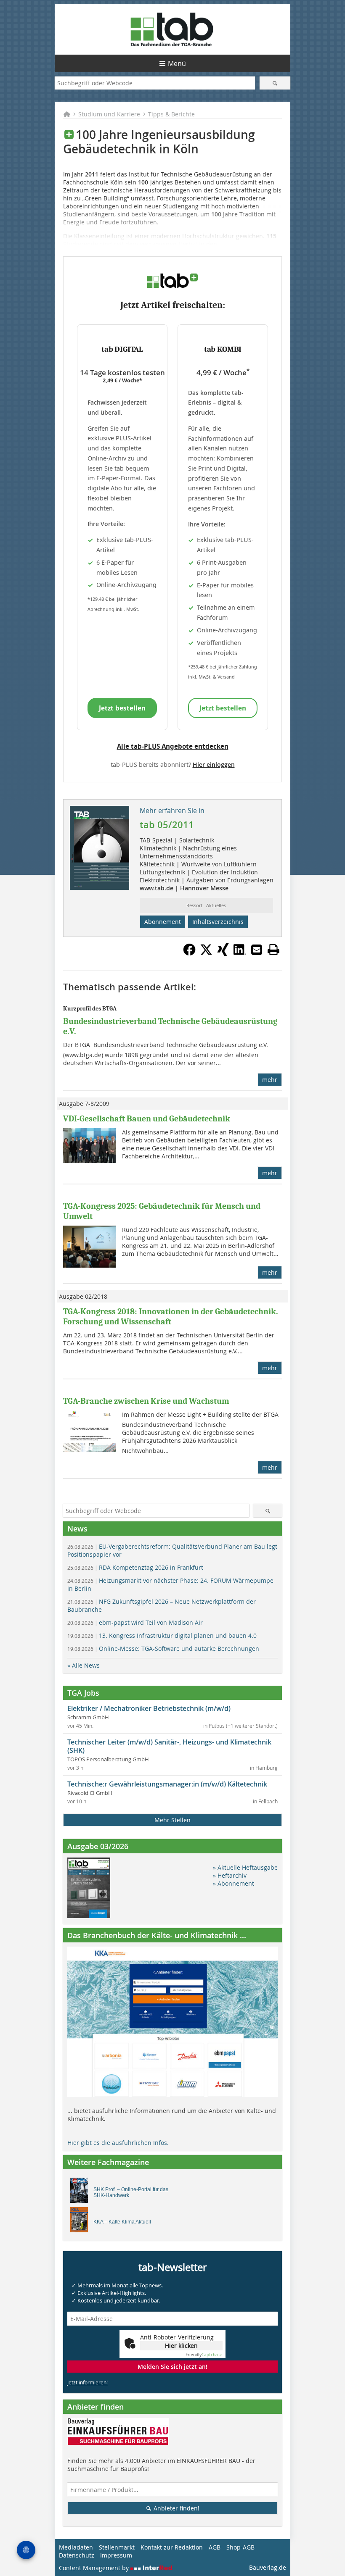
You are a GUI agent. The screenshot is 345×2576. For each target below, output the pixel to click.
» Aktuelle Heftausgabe (245, 1867)
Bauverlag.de (268, 2567)
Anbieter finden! (176, 2508)
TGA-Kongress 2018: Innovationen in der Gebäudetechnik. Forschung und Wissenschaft (171, 1317)
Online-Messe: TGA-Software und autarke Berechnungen (163, 1648)
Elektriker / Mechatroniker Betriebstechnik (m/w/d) (149, 1708)
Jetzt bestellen (122, 708)
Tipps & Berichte (171, 114)
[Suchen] (275, 83)
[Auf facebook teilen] (189, 953)
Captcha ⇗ (204, 2355)
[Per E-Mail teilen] (257, 950)
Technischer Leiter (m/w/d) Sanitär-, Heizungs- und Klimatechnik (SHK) (169, 1746)
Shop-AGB (240, 2547)
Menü (177, 63)
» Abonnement (234, 1883)
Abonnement (163, 922)
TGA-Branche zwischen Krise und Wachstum (146, 1401)
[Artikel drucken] (273, 950)
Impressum (116, 2555)
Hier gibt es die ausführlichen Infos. (118, 2143)
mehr (270, 1080)
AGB (215, 2547)
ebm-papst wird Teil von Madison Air (135, 1622)
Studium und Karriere (109, 114)
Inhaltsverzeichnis (218, 922)
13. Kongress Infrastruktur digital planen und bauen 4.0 (162, 1635)
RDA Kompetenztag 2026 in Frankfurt (135, 1567)
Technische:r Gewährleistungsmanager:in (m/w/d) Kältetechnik (167, 1784)
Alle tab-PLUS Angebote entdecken (173, 746)
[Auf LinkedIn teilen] (240, 953)
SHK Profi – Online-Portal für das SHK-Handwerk (131, 2192)
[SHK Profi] (81, 2192)
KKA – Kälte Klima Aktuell (122, 2222)
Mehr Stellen (172, 1820)
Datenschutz (77, 2555)
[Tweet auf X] (206, 953)
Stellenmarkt (117, 2547)
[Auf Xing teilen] (223, 953)
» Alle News (84, 1665)
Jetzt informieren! (88, 2382)
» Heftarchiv (230, 1875)
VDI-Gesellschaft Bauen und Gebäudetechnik (147, 1119)
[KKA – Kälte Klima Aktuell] (81, 2222)
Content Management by (95, 2568)
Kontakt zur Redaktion (172, 2547)
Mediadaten (76, 2547)
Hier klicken (181, 2346)
